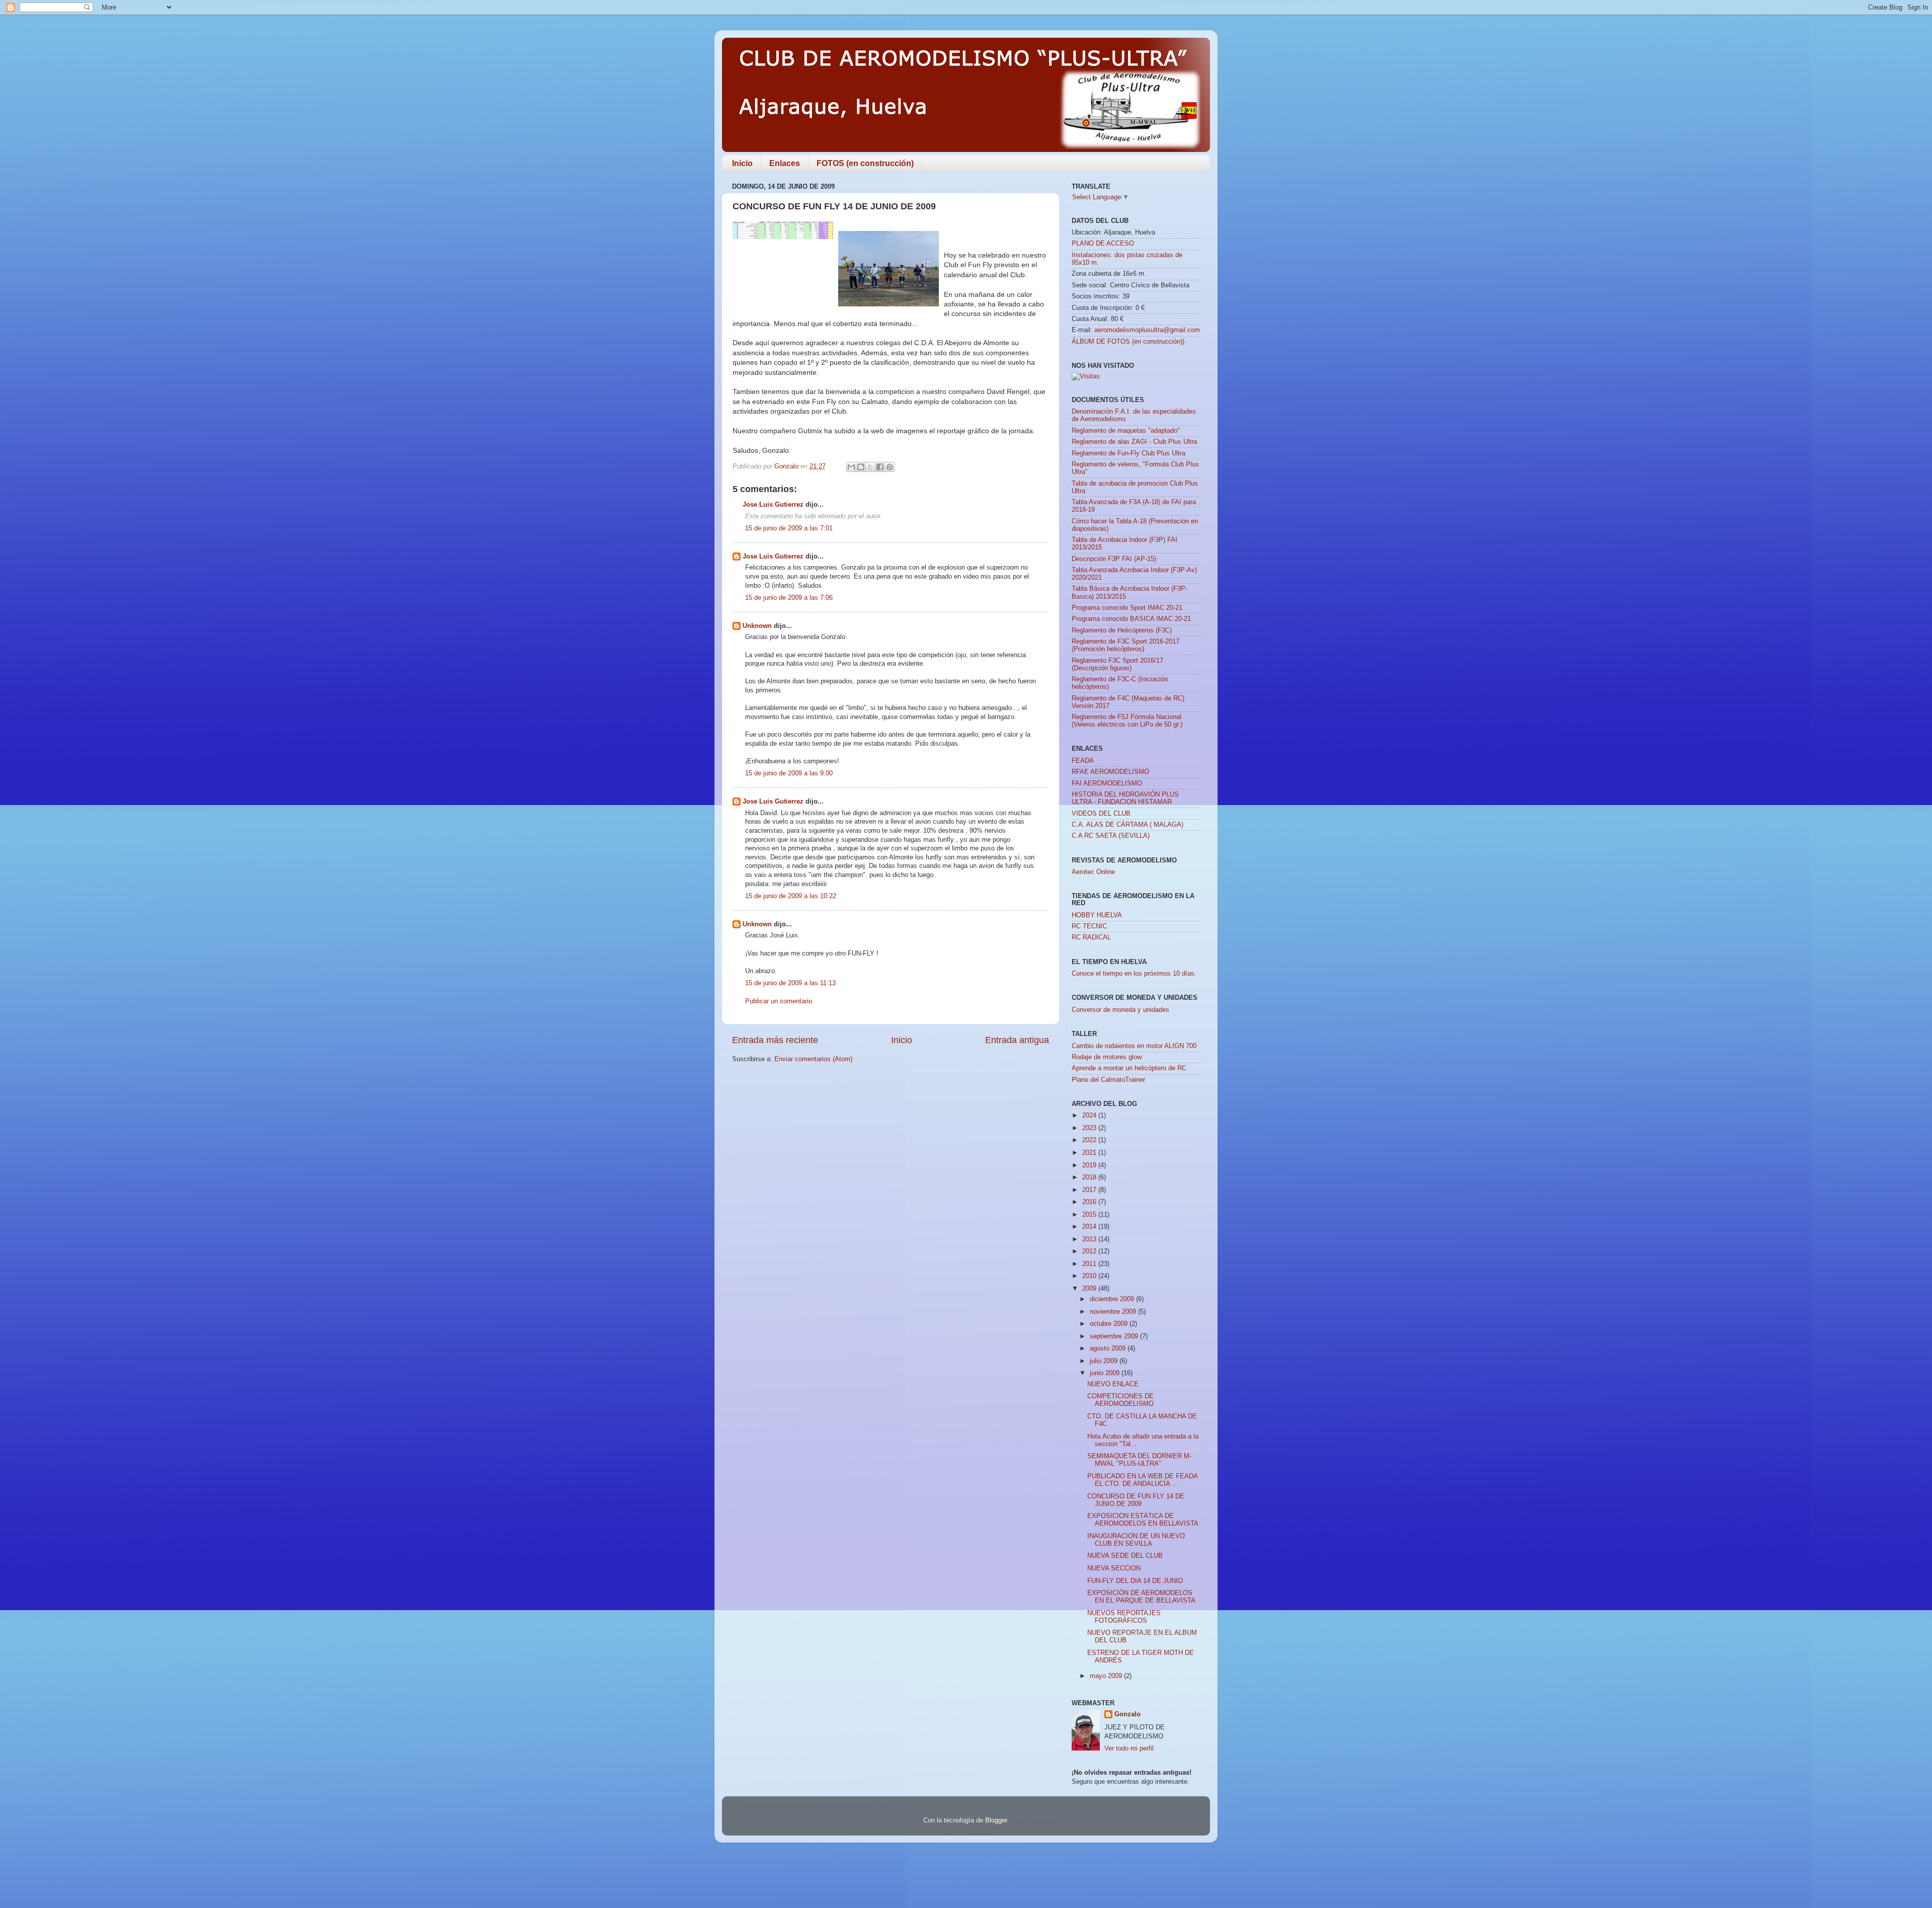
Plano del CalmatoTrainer (1108, 1080)
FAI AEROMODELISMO (1107, 783)
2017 (1090, 1190)
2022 (1090, 1140)
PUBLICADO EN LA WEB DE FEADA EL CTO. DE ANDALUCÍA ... (1142, 1480)
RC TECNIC (1089, 926)
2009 (1090, 1289)
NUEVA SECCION (1114, 1568)
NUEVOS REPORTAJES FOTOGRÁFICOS (1124, 1617)
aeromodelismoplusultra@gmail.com (1147, 330)
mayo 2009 (1107, 1676)
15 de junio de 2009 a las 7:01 (789, 528)
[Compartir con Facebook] (880, 467)
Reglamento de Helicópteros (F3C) (1122, 630)
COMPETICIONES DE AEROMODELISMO (1120, 1400)
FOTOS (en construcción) (865, 163)
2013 (1090, 1239)
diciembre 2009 (1113, 1299)
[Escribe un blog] (861, 467)
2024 (1090, 1116)
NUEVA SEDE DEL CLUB (1125, 1556)
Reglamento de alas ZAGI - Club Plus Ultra (1134, 442)
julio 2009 (1105, 1361)
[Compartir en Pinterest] (890, 467)
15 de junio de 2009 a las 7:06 (789, 598)
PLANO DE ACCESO (1103, 244)
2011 (1090, 1264)
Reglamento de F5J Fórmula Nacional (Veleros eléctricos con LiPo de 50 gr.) (1127, 721)
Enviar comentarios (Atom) (813, 1059)
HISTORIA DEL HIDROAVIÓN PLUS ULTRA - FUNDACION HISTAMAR (1125, 798)
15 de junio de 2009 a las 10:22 (791, 896)
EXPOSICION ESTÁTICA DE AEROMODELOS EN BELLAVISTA (1143, 1520)
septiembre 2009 (1115, 1336)
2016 (1090, 1202)
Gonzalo (1128, 1714)
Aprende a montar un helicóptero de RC (1129, 1068)
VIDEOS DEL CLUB (1101, 814)
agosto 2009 (1109, 1348)
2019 (1090, 1165)
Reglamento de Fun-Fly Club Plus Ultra (1129, 453)
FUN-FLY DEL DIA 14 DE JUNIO (1135, 1581)
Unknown (757, 626)
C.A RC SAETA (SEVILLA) (1111, 836)
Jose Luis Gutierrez (773, 505)
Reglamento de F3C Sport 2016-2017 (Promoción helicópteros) (1125, 645)
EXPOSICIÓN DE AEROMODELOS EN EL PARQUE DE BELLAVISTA (1141, 1597)
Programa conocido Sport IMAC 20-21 (1127, 608)
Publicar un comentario (779, 1001)
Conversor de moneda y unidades (1120, 1010)
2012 (1090, 1251)
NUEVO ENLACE (1113, 1384)
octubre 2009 (1110, 1324)
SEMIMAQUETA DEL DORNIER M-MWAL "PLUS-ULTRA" (1139, 1460)
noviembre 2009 (1114, 1312)
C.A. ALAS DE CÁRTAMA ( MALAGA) (1128, 825)
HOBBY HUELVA (1097, 915)
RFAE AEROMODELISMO (1110, 772)
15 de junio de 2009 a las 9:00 (789, 773)
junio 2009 (1106, 1373)
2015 (1090, 1215)
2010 (1090, 1276)
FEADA (1083, 761)
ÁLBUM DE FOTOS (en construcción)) (1128, 342)
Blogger (996, 1820)
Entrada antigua (1017, 1040)
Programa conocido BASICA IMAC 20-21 (1131, 619)
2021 (1090, 1153)
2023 (1090, 1128)
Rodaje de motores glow (1107, 1057)
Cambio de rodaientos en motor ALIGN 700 (1134, 1046)
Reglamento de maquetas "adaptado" (1126, 431)
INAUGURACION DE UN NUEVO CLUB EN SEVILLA (1136, 1540)
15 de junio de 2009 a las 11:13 (790, 983)
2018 (1090, 1177)
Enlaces (785, 163)
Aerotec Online (1093, 872)
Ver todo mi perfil (1129, 1748)
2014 (1090, 1227)
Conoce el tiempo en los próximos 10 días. (1134, 974)
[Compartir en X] (870, 467)
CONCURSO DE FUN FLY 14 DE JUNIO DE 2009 (1136, 1500)
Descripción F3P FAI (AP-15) (1114, 559)
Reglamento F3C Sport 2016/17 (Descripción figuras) (1117, 664)
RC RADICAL (1091, 937)
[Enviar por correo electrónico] (851, 467)
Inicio (742, 163)
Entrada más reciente (775, 1040)
